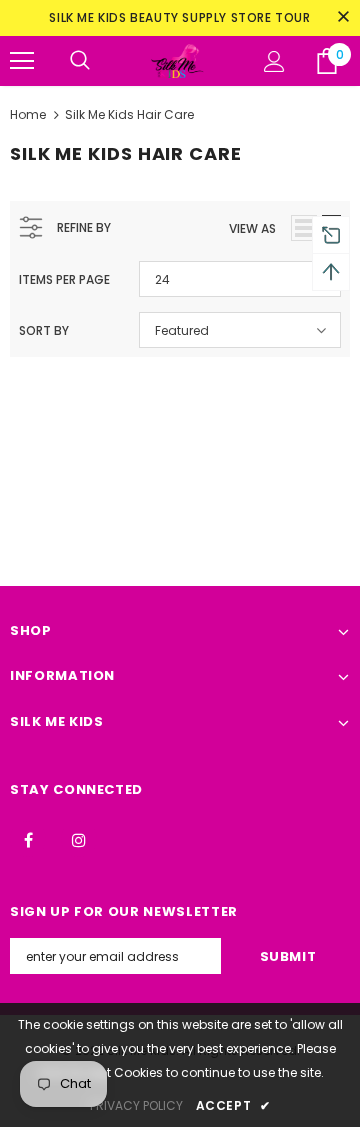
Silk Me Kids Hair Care (129, 114)
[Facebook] (28, 839)
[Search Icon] (80, 61)
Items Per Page (64, 279)
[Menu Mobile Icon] (22, 61)
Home (28, 114)
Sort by (44, 330)
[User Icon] (274, 61)
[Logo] (177, 61)
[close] (343, 18)
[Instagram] (79, 839)
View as (252, 228)
